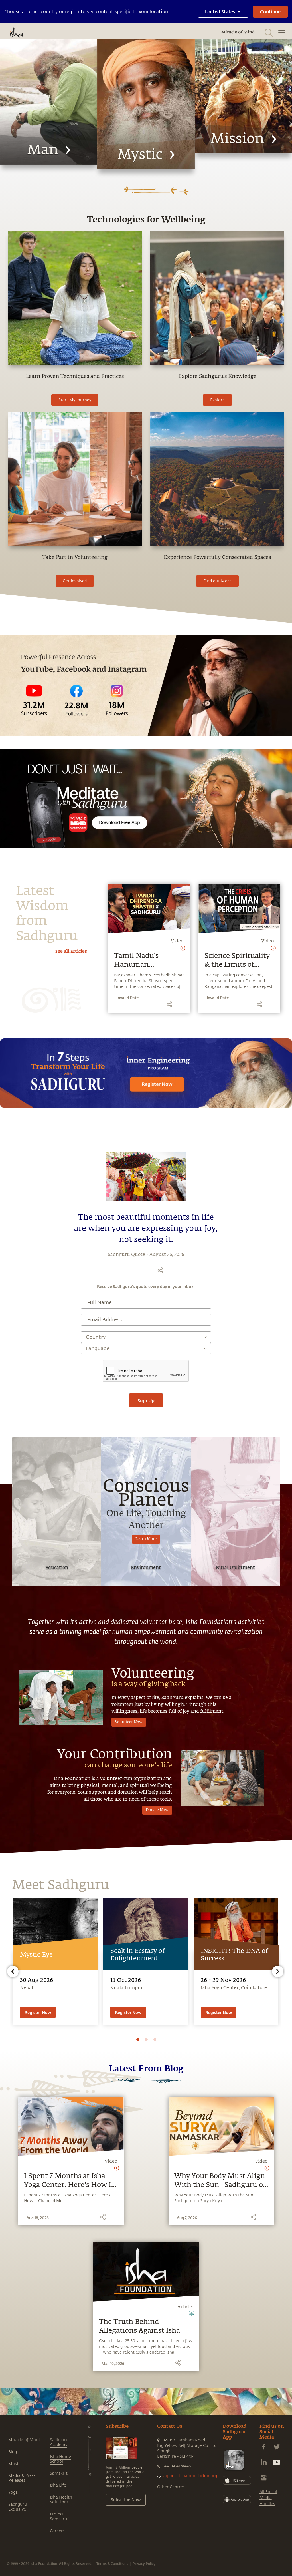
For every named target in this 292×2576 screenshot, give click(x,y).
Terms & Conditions (112, 2563)
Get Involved (75, 581)
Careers (57, 2531)
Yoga (13, 2492)
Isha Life (58, 2485)
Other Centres (171, 2487)
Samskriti (59, 2473)
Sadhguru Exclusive (18, 2507)
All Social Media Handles (268, 2498)
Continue (270, 12)
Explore (217, 400)
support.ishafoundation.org (190, 2476)
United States (220, 12)
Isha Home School (60, 2459)
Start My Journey (75, 400)
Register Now (38, 2012)
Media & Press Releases (22, 2478)
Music (14, 2464)
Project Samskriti (59, 2517)
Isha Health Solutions (61, 2500)
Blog (13, 2452)
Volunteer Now (129, 1722)
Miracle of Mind (24, 2440)
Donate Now (157, 1810)
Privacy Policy (144, 2563)
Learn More (146, 1539)
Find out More (217, 581)
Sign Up (146, 1400)
